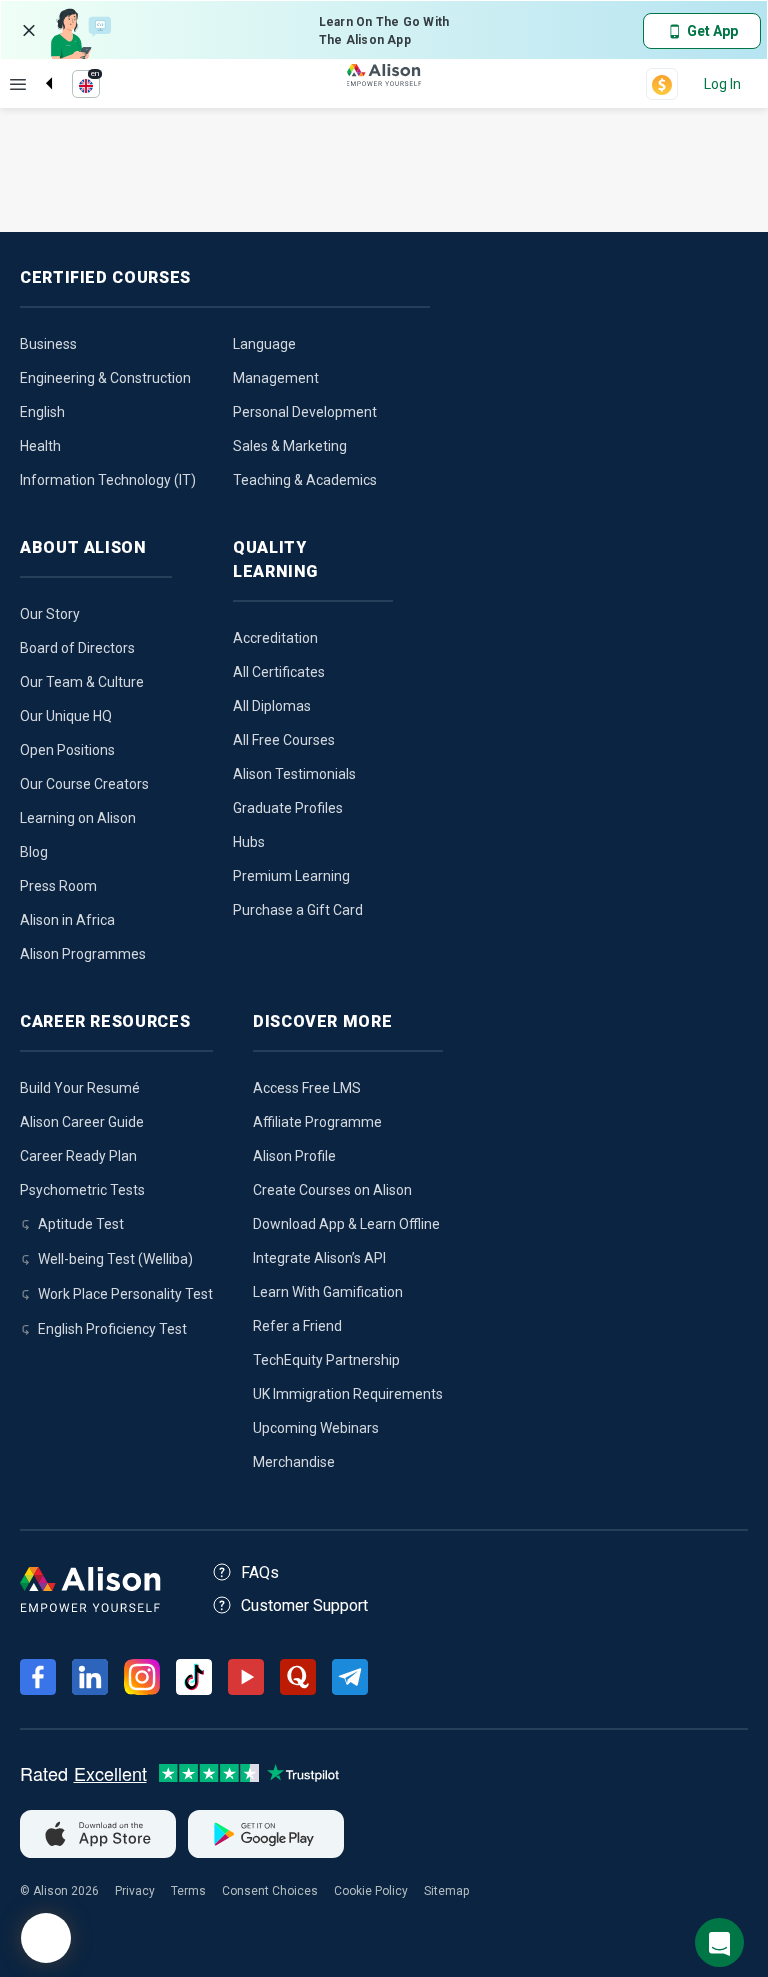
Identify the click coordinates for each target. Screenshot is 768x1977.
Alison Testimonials (294, 774)
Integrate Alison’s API (319, 1258)
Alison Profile (294, 1156)
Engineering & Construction (105, 378)
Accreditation (275, 638)
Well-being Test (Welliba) (115, 1259)
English (42, 412)
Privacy (135, 1891)
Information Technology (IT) (108, 480)
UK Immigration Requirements (348, 1394)
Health (40, 446)
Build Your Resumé (80, 1088)
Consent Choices (270, 1891)
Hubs (249, 842)
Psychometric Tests (82, 1190)
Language (264, 344)
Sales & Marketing (290, 446)
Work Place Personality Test (125, 1294)
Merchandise (294, 1462)
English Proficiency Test (112, 1329)
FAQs (260, 1572)
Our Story (50, 614)
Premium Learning (291, 876)
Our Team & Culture (82, 682)
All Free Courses (284, 740)
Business (48, 344)
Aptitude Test (81, 1224)
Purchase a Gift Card (298, 910)
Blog (34, 852)
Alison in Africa (67, 920)
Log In (722, 84)
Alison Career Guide (82, 1122)
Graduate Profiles (288, 808)
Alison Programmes (83, 954)
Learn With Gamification (328, 1292)
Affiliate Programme (317, 1122)
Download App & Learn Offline (346, 1224)
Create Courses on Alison (332, 1190)
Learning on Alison (78, 818)
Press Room (58, 886)
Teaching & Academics (305, 480)
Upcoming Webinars (316, 1428)
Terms (188, 1891)
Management (276, 378)
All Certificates (279, 672)
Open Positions (67, 750)
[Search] (39, 67)
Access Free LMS (307, 1088)
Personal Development (305, 412)
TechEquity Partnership (326, 1360)
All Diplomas (272, 706)
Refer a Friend (297, 1326)
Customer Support (304, 1605)
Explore (18, 84)
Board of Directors (77, 648)
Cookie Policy (371, 1891)
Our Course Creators (84, 784)
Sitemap (446, 1891)
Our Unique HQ (66, 716)
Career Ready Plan (78, 1156)
